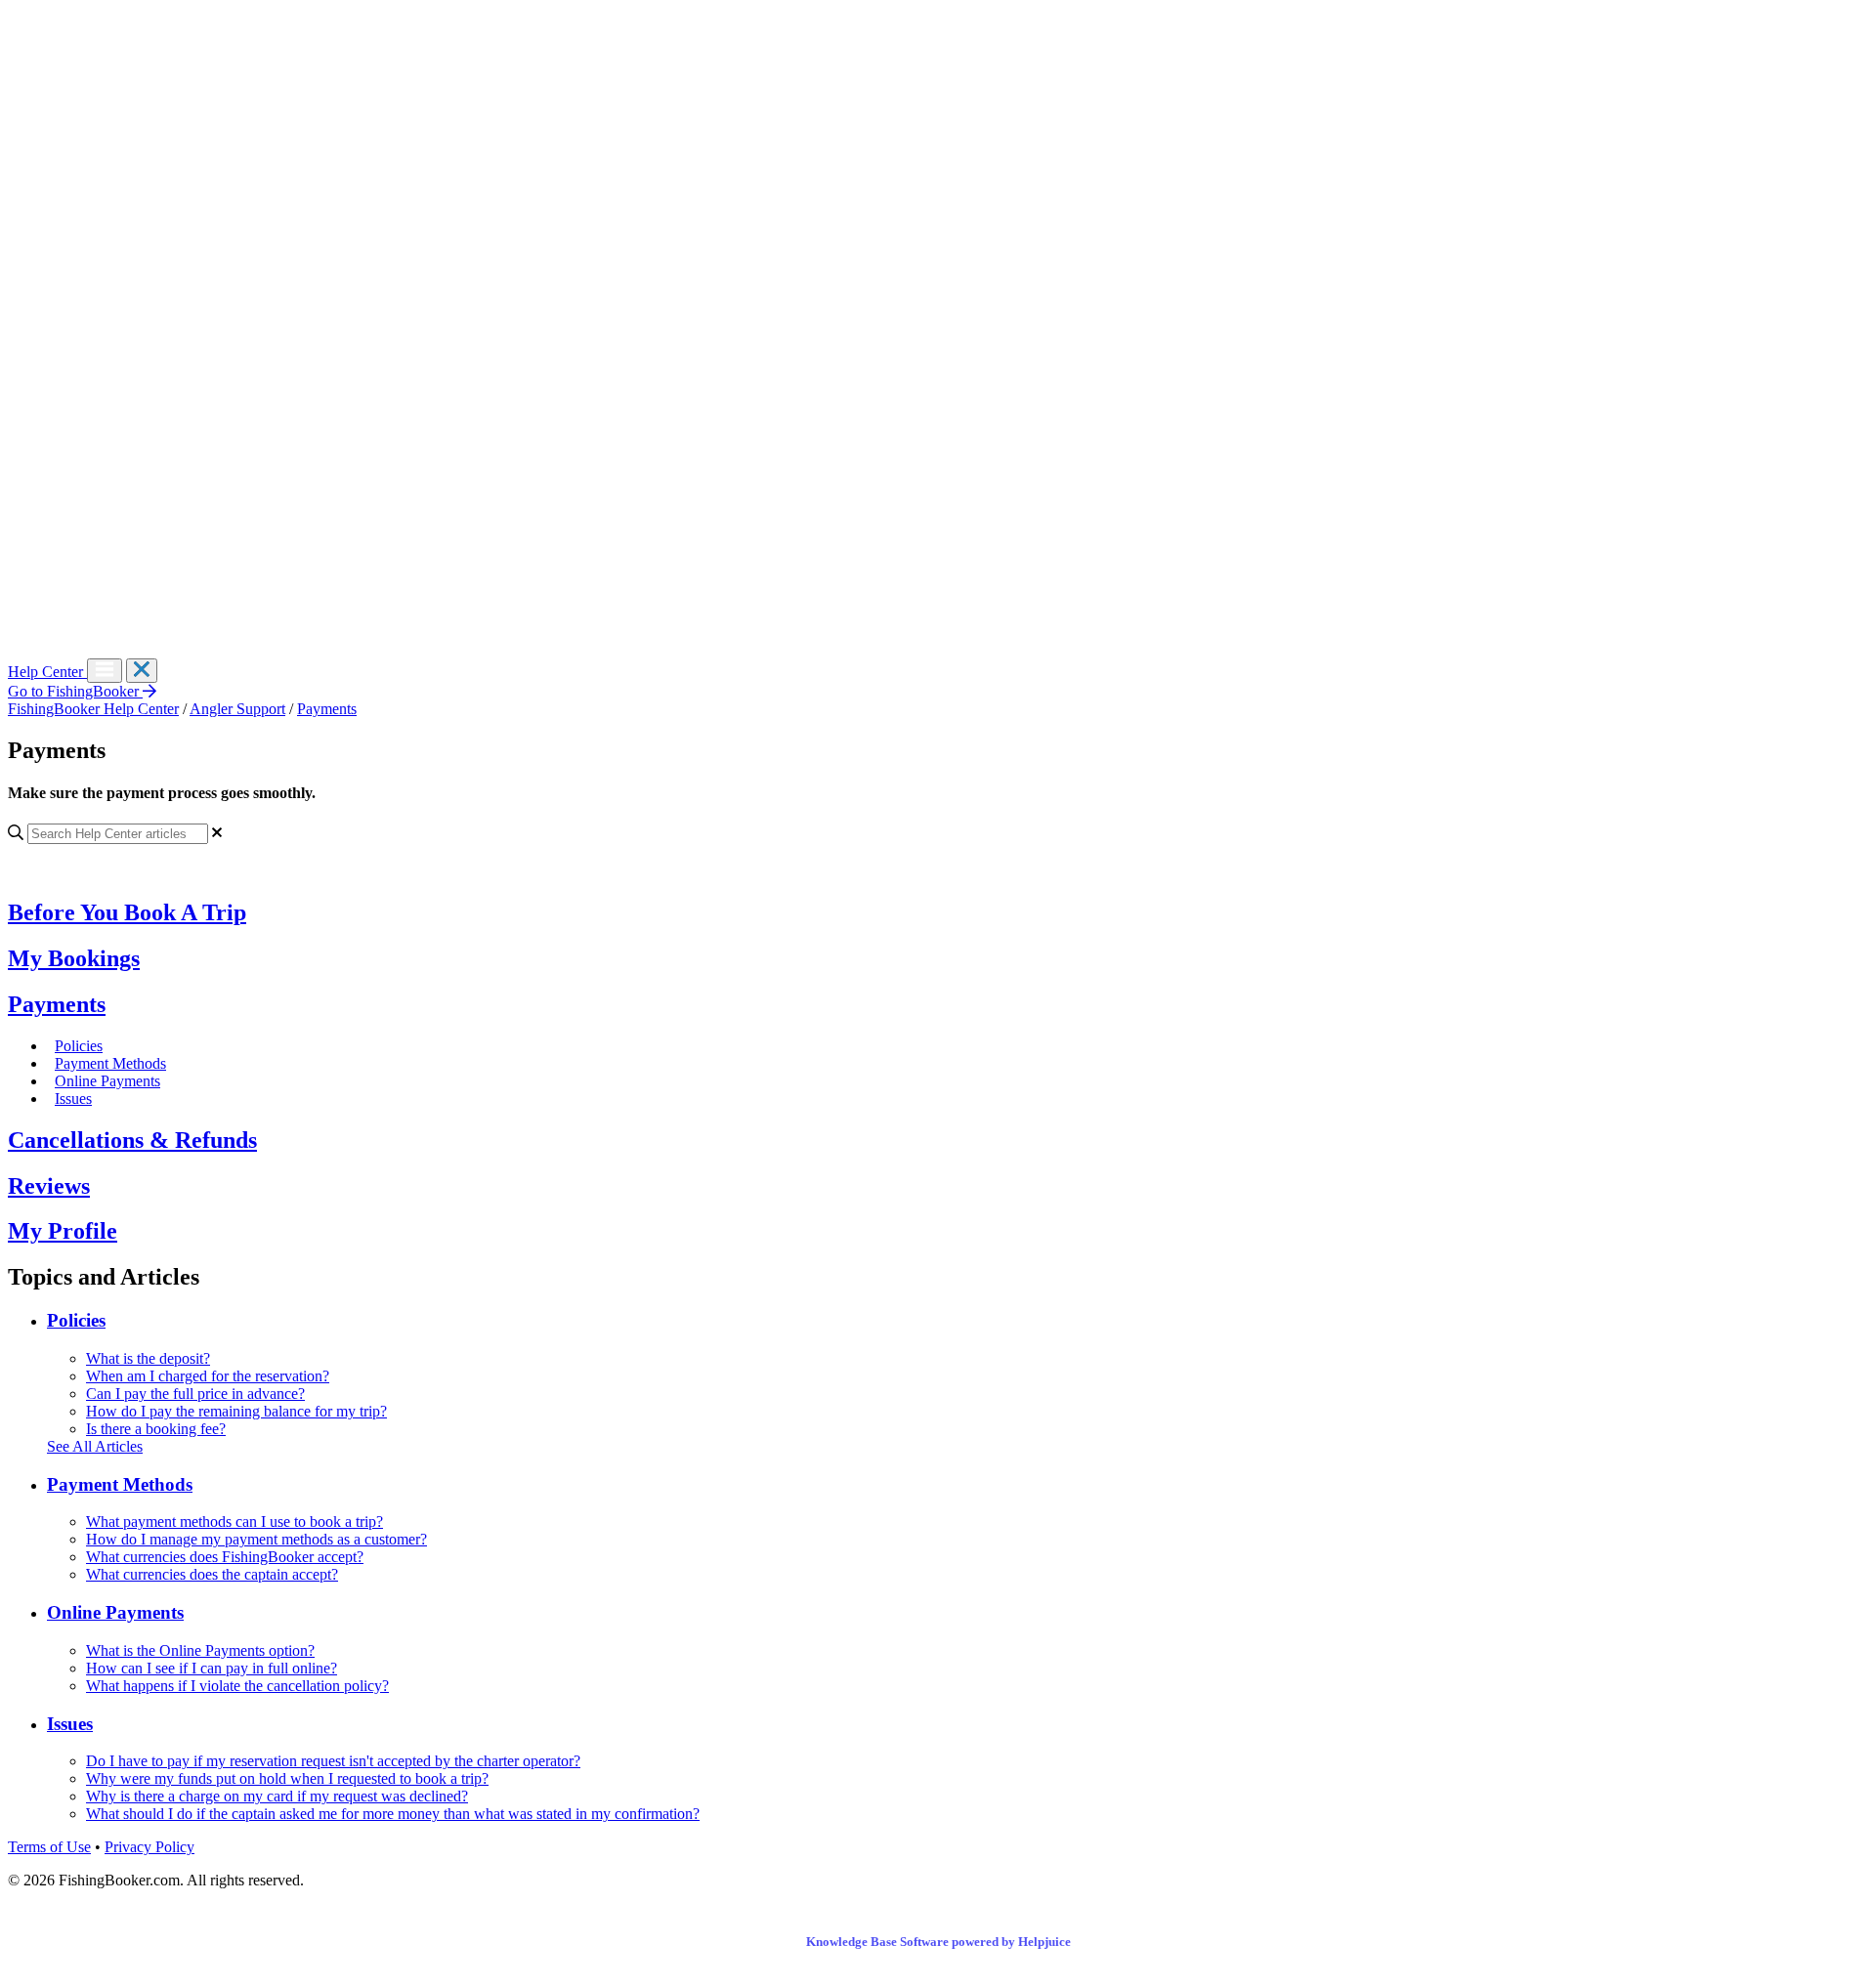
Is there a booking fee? (156, 1429)
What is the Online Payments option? (200, 1650)
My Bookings (74, 958)
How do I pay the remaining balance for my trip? (236, 1411)
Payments (327, 709)
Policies (79, 1046)
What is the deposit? (148, 1358)
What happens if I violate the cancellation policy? (237, 1686)
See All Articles (95, 1446)
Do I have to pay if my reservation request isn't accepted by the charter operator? (333, 1761)
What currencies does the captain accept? (212, 1574)
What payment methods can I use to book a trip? (234, 1522)
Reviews (49, 1186)
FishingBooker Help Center (93, 709)
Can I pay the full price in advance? (195, 1394)
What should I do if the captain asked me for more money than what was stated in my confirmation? (393, 1814)
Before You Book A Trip (127, 912)
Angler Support (237, 709)
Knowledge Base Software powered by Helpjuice (938, 1942)
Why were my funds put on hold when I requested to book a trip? (287, 1778)
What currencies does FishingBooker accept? (225, 1557)
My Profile (63, 1231)
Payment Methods (110, 1063)
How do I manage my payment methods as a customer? (256, 1539)
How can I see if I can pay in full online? (212, 1668)
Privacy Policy (149, 1847)
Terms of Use (49, 1847)
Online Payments (107, 1081)
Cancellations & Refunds (132, 1140)
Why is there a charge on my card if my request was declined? (277, 1796)
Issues (73, 1099)
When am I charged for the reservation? (208, 1376)
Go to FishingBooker (75, 691)
